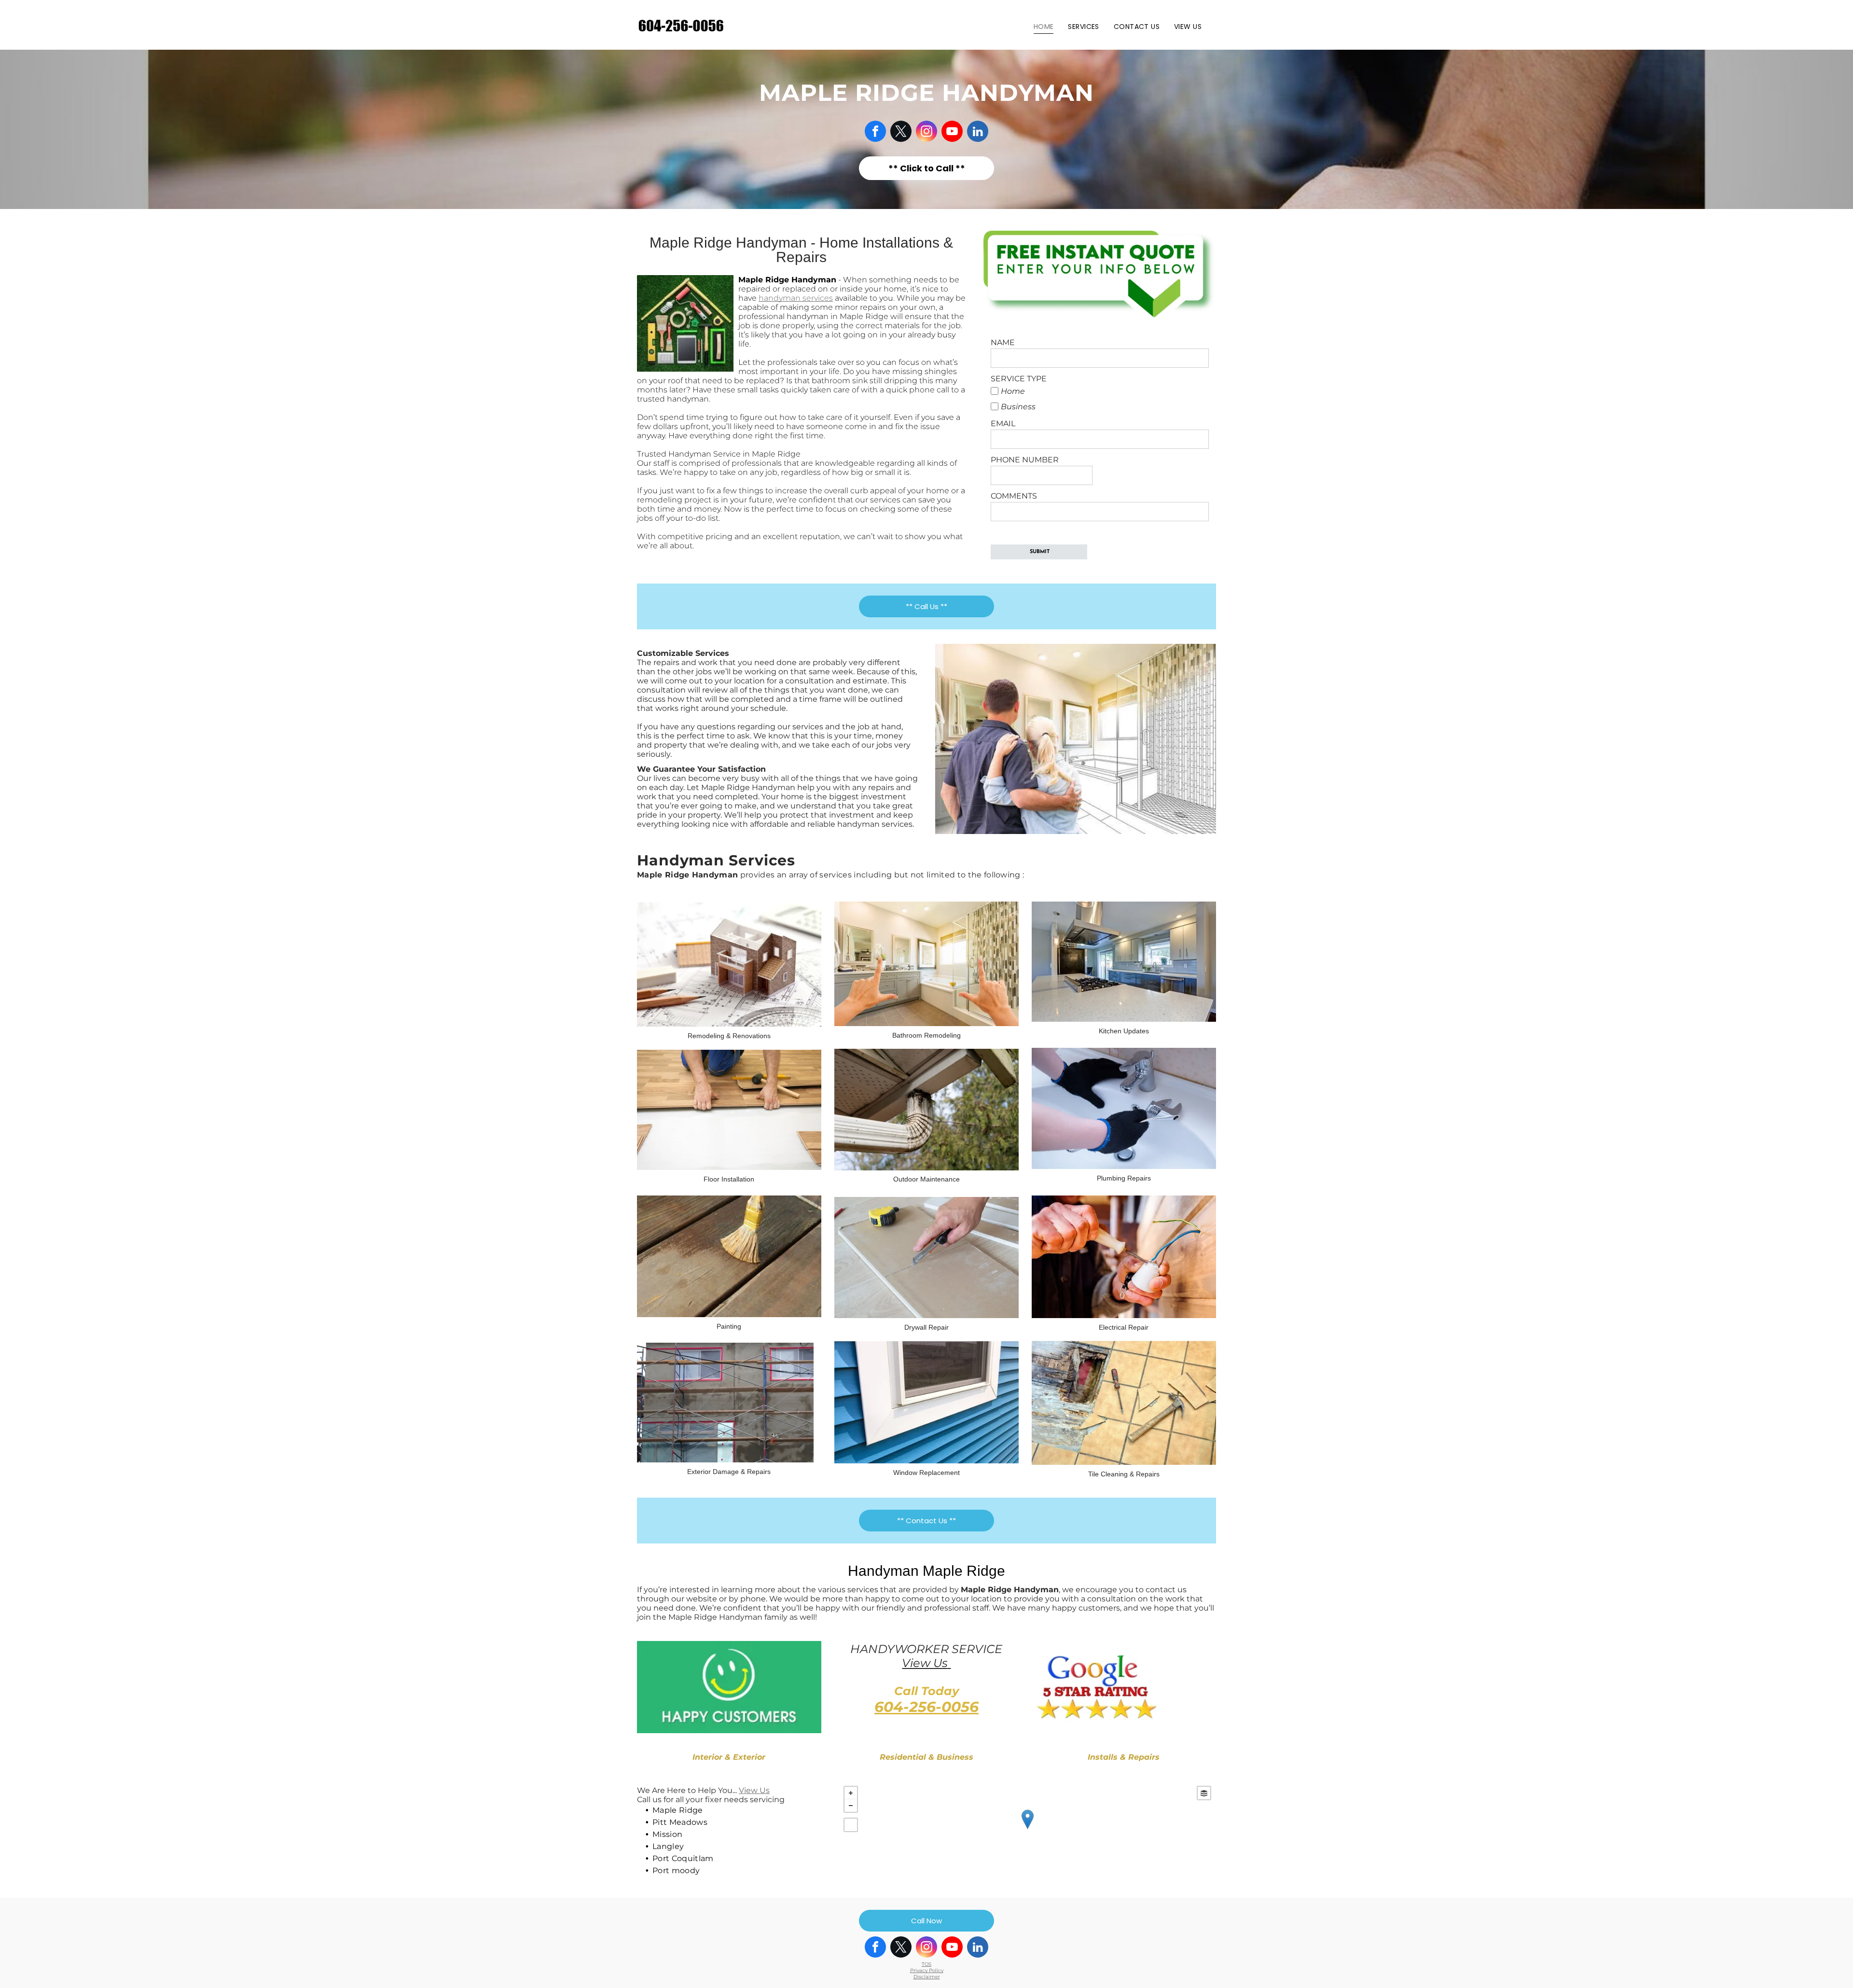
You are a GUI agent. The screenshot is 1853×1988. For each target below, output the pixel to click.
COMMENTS (1014, 496)
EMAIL (1003, 424)
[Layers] (1204, 1793)
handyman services (796, 298)
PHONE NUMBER (1025, 460)
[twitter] (901, 132)
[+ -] (1027, 1829)
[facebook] (875, 132)
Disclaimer (927, 1977)
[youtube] (952, 132)
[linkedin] (978, 132)
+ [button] (851, 1793)
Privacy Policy (927, 1970)
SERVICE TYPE (1019, 379)
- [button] (851, 1806)
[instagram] (926, 132)
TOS (926, 1964)
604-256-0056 (926, 1707)
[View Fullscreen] (851, 1825)
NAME (1003, 342)
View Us (925, 1663)
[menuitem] (1044, 27)
